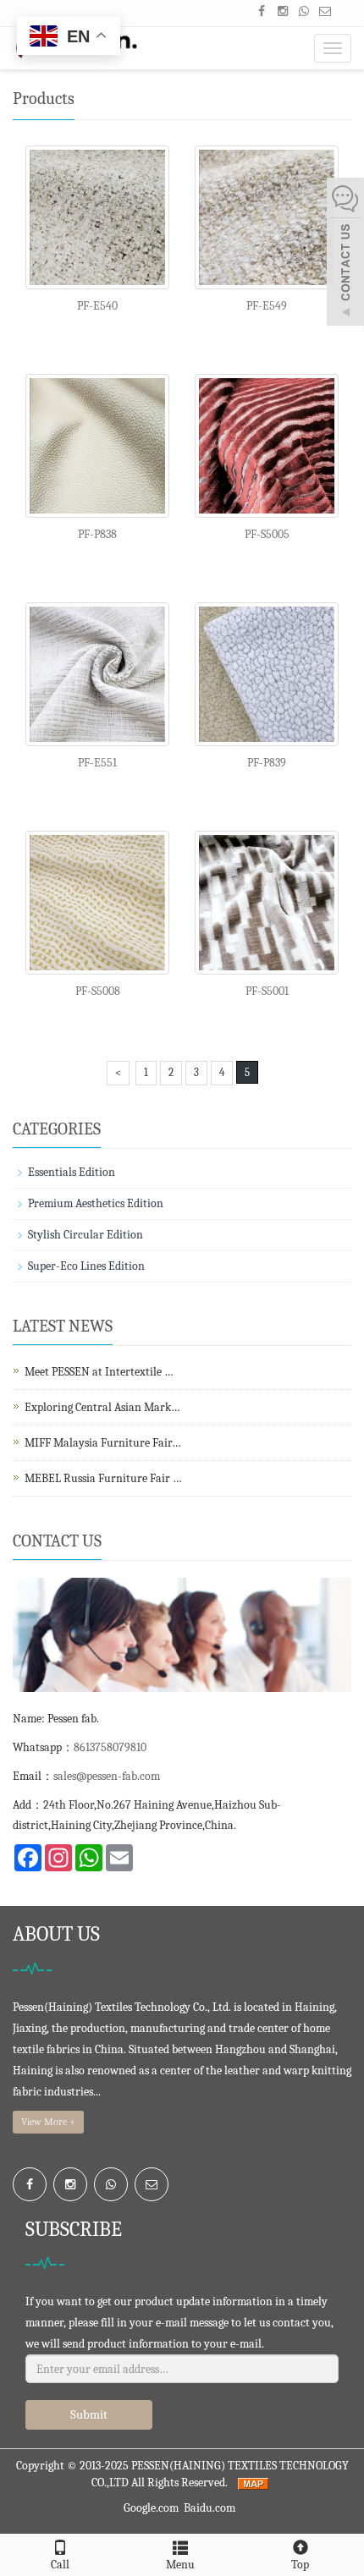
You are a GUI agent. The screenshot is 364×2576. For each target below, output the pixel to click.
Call (60, 2565)
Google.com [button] (151, 2508)
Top (300, 2565)
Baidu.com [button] (210, 2508)
